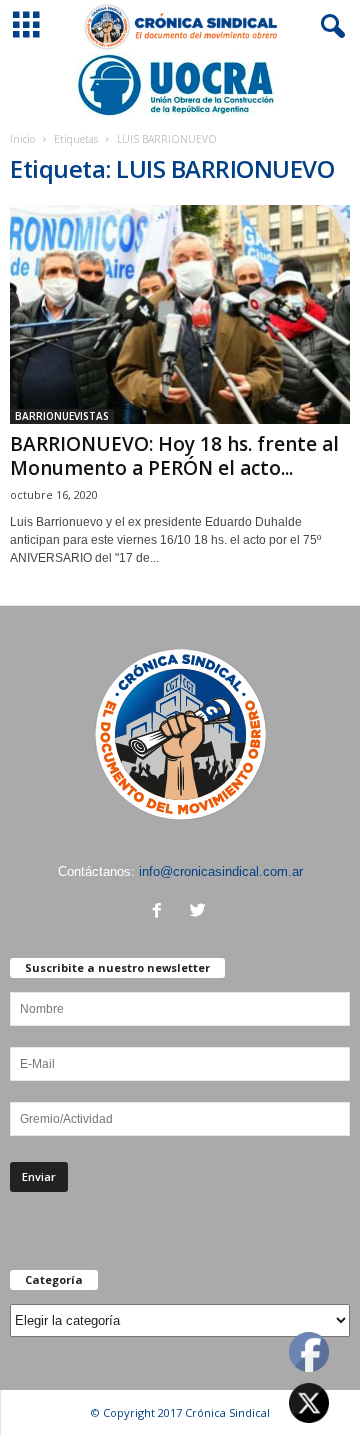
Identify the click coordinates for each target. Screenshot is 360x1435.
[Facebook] (161, 912)
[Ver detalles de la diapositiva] (180, 85)
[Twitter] (200, 912)
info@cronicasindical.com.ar (221, 871)
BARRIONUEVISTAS (62, 416)
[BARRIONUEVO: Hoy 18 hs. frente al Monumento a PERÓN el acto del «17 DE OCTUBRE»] (180, 314)
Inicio (22, 139)
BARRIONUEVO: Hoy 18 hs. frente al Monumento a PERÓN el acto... (174, 456)
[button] (329, 27)
